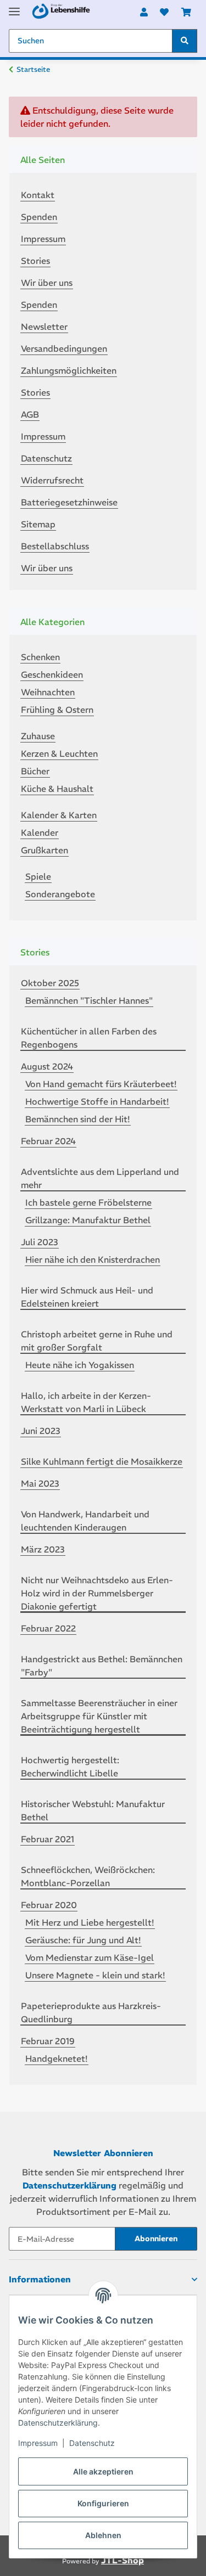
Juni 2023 (41, 1431)
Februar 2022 (48, 1628)
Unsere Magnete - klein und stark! (95, 1975)
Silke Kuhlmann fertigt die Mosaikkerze (102, 1461)
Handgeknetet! (57, 2058)
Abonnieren (156, 2238)
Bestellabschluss (55, 546)
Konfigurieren (103, 2503)
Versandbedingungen (64, 348)
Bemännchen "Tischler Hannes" (89, 1000)
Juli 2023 (40, 1242)
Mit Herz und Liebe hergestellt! (90, 1922)
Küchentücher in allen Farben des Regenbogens (89, 1038)
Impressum (38, 2443)
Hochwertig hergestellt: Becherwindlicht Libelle (70, 1767)
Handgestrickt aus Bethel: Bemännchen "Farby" (102, 1666)
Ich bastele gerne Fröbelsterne (88, 1202)
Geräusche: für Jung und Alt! (83, 1940)
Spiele (38, 876)
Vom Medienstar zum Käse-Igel (90, 1958)
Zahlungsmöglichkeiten (69, 370)
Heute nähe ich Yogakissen (80, 1365)
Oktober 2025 (50, 983)
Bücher (35, 771)
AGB (30, 414)
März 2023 (43, 1549)
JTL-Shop (123, 2560)
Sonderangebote (60, 894)
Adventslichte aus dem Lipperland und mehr (100, 1178)
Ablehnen (103, 2535)
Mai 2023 (40, 1483)
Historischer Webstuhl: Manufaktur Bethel (93, 1810)
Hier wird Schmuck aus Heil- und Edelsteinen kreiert (87, 1297)
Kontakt (38, 195)
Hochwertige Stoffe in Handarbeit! (97, 1101)
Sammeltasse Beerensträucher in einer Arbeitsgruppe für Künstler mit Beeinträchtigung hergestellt (99, 1716)
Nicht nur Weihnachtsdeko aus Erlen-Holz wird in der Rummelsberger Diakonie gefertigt (97, 1593)
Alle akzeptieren (103, 2471)
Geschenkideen (52, 674)
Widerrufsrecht (52, 480)
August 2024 (47, 1066)
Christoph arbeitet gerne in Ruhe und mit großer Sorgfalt (97, 1341)
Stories (35, 261)
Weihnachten (48, 692)
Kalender (40, 833)
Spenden (39, 217)
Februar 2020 (49, 1905)
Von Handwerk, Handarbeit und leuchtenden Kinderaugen (85, 1521)
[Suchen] (185, 41)
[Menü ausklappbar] (14, 7)
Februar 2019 (48, 2041)
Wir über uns (47, 283)
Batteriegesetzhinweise (69, 502)
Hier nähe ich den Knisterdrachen (93, 1259)
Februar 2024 (48, 1141)
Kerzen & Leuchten (59, 753)
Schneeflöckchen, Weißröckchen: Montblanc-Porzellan (88, 1876)
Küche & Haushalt (57, 789)
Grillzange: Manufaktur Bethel (88, 1220)
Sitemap (38, 524)
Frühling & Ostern (57, 710)
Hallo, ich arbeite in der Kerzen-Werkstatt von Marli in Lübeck (86, 1402)
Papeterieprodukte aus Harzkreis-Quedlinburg (91, 2012)
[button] (144, 12)
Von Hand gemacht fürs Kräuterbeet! (101, 1084)
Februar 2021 (48, 1839)
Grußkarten (44, 850)
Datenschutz (92, 2443)
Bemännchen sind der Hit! (78, 1119)
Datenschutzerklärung (58, 2423)
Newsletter (44, 327)
